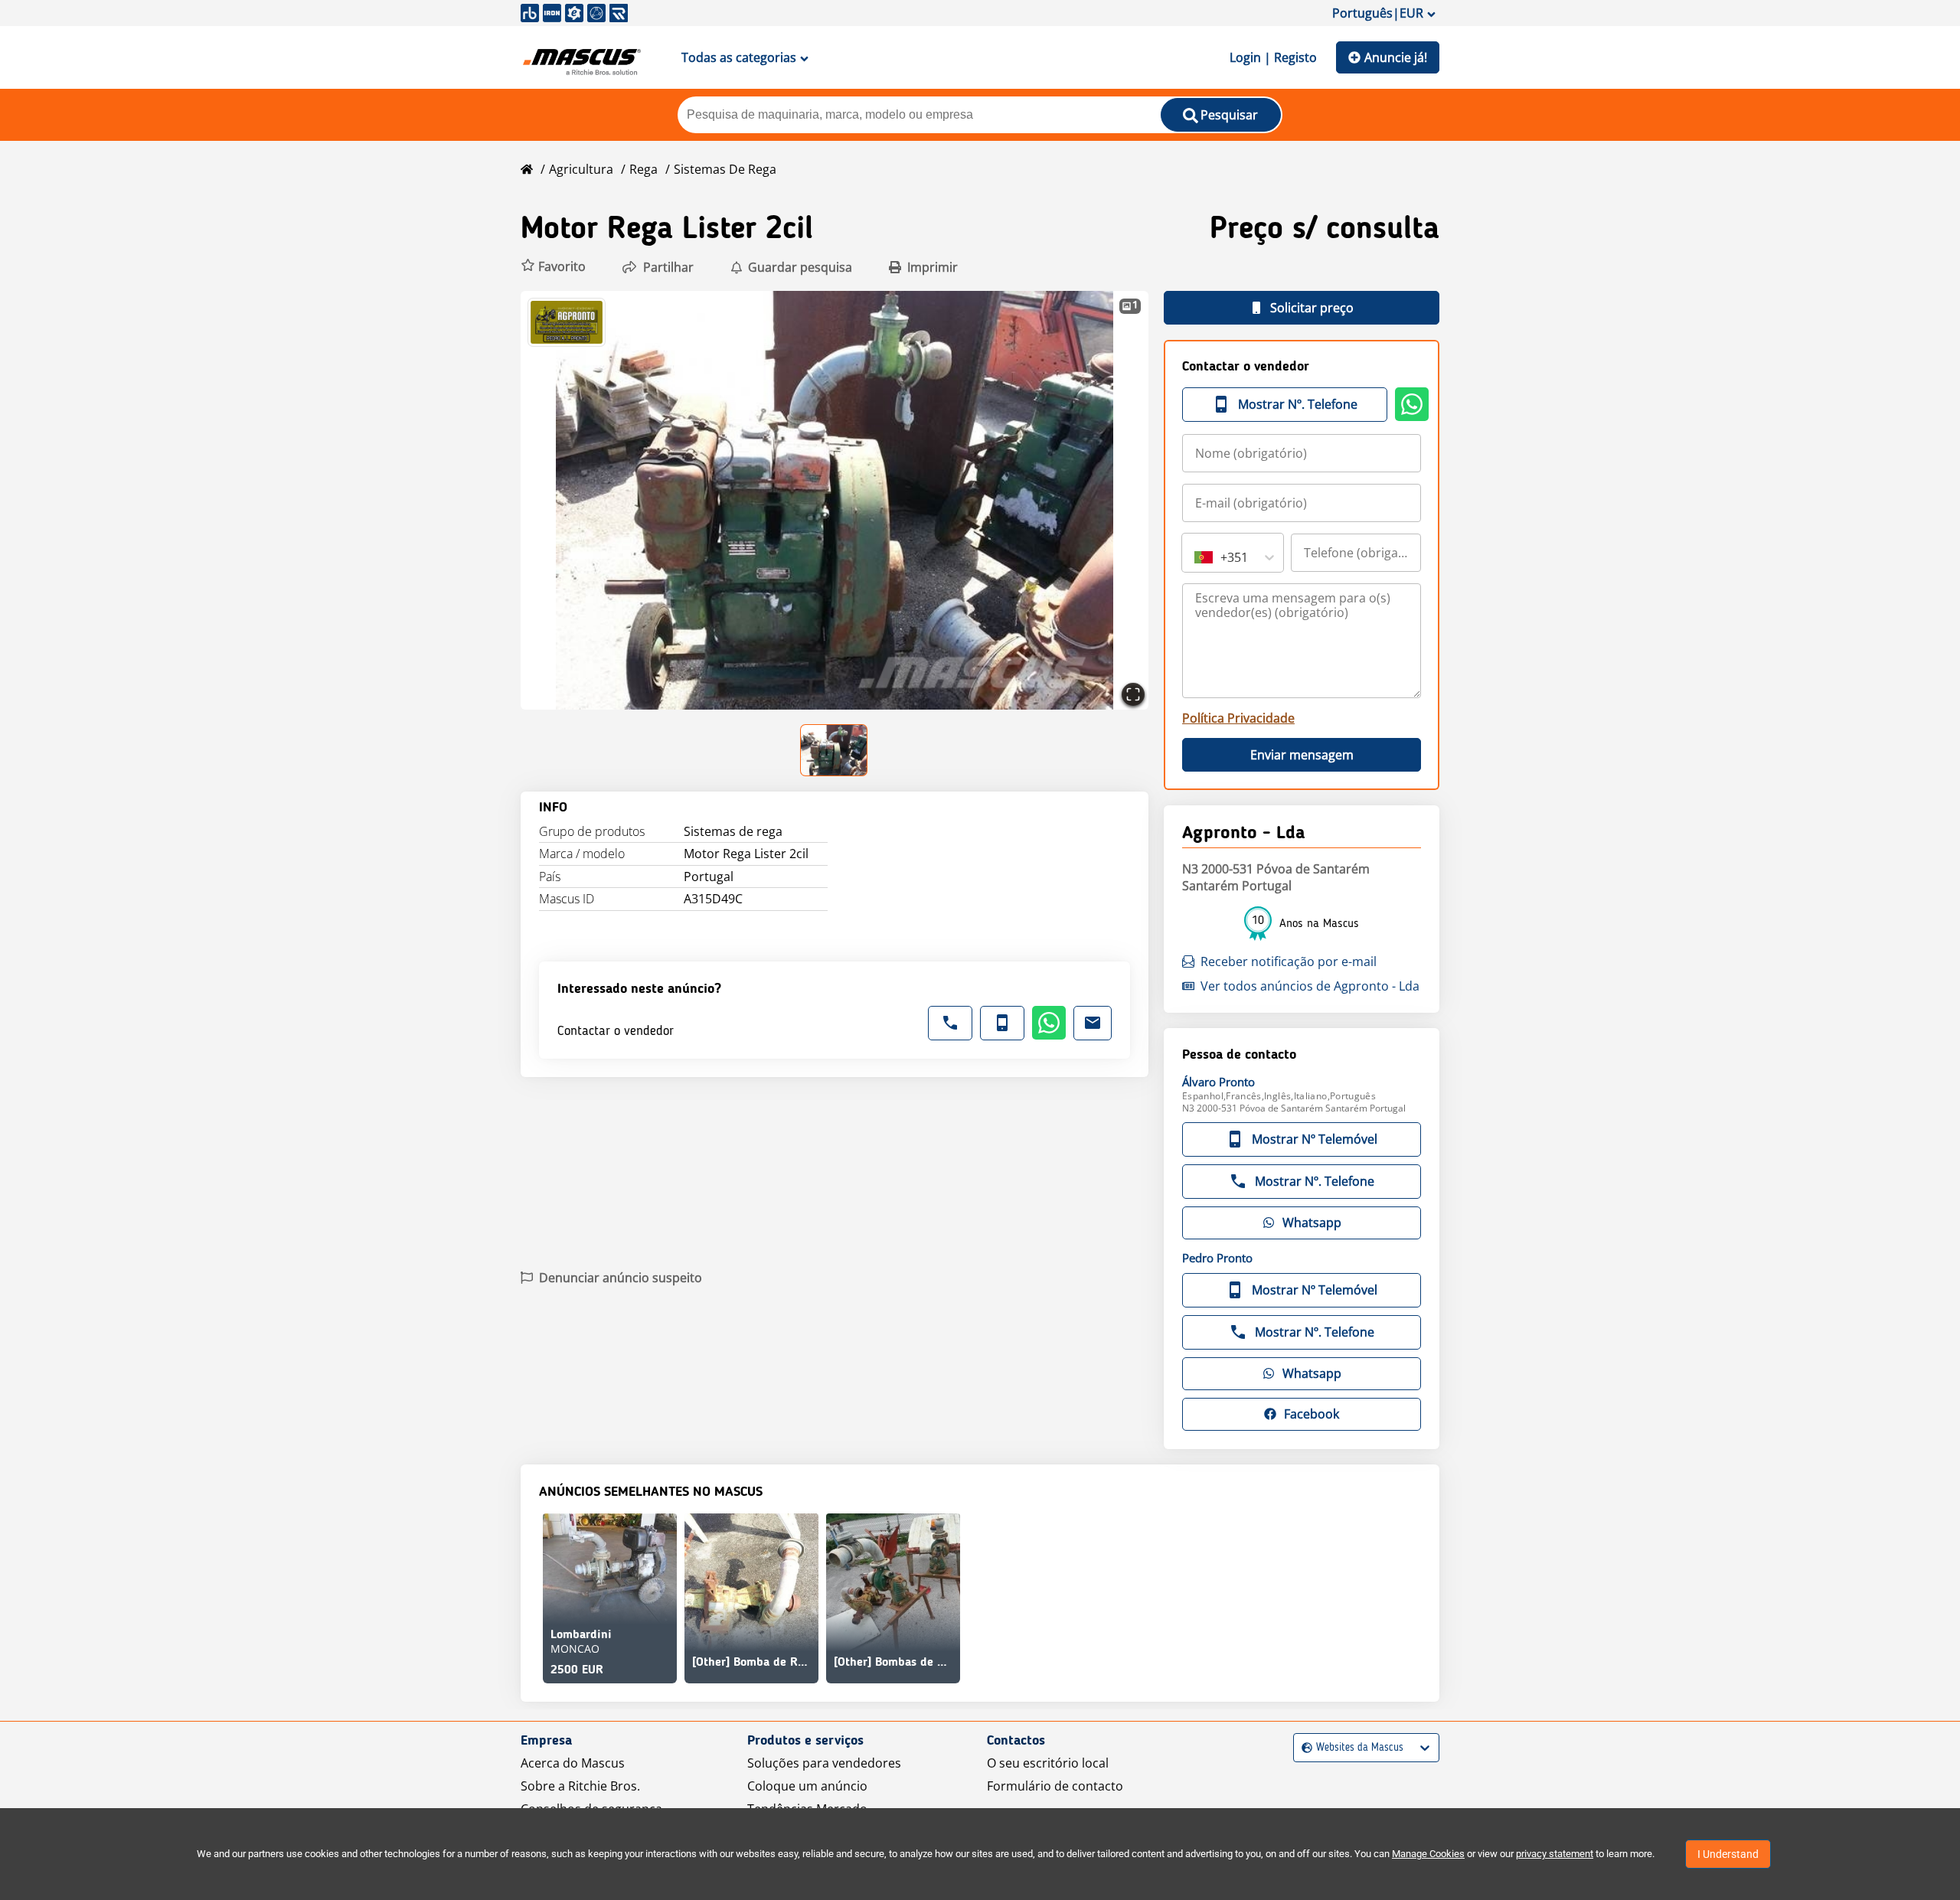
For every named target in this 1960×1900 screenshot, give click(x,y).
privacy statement (1555, 1854)
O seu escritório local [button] (1048, 1763)
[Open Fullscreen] (1133, 694)
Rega (644, 169)
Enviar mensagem (1302, 755)
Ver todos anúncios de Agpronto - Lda (1310, 986)
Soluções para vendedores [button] (824, 1763)
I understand (1728, 1854)
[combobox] (1196, 557)
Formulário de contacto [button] (1055, 1786)
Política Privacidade (1238, 718)
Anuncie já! (1396, 57)
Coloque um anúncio (807, 1786)
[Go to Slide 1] (835, 750)
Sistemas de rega (725, 169)
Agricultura (581, 169)
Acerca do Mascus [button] (573, 1763)
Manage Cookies (1428, 1854)
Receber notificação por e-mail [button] (1289, 961)
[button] (553, 267)
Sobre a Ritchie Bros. (580, 1786)
